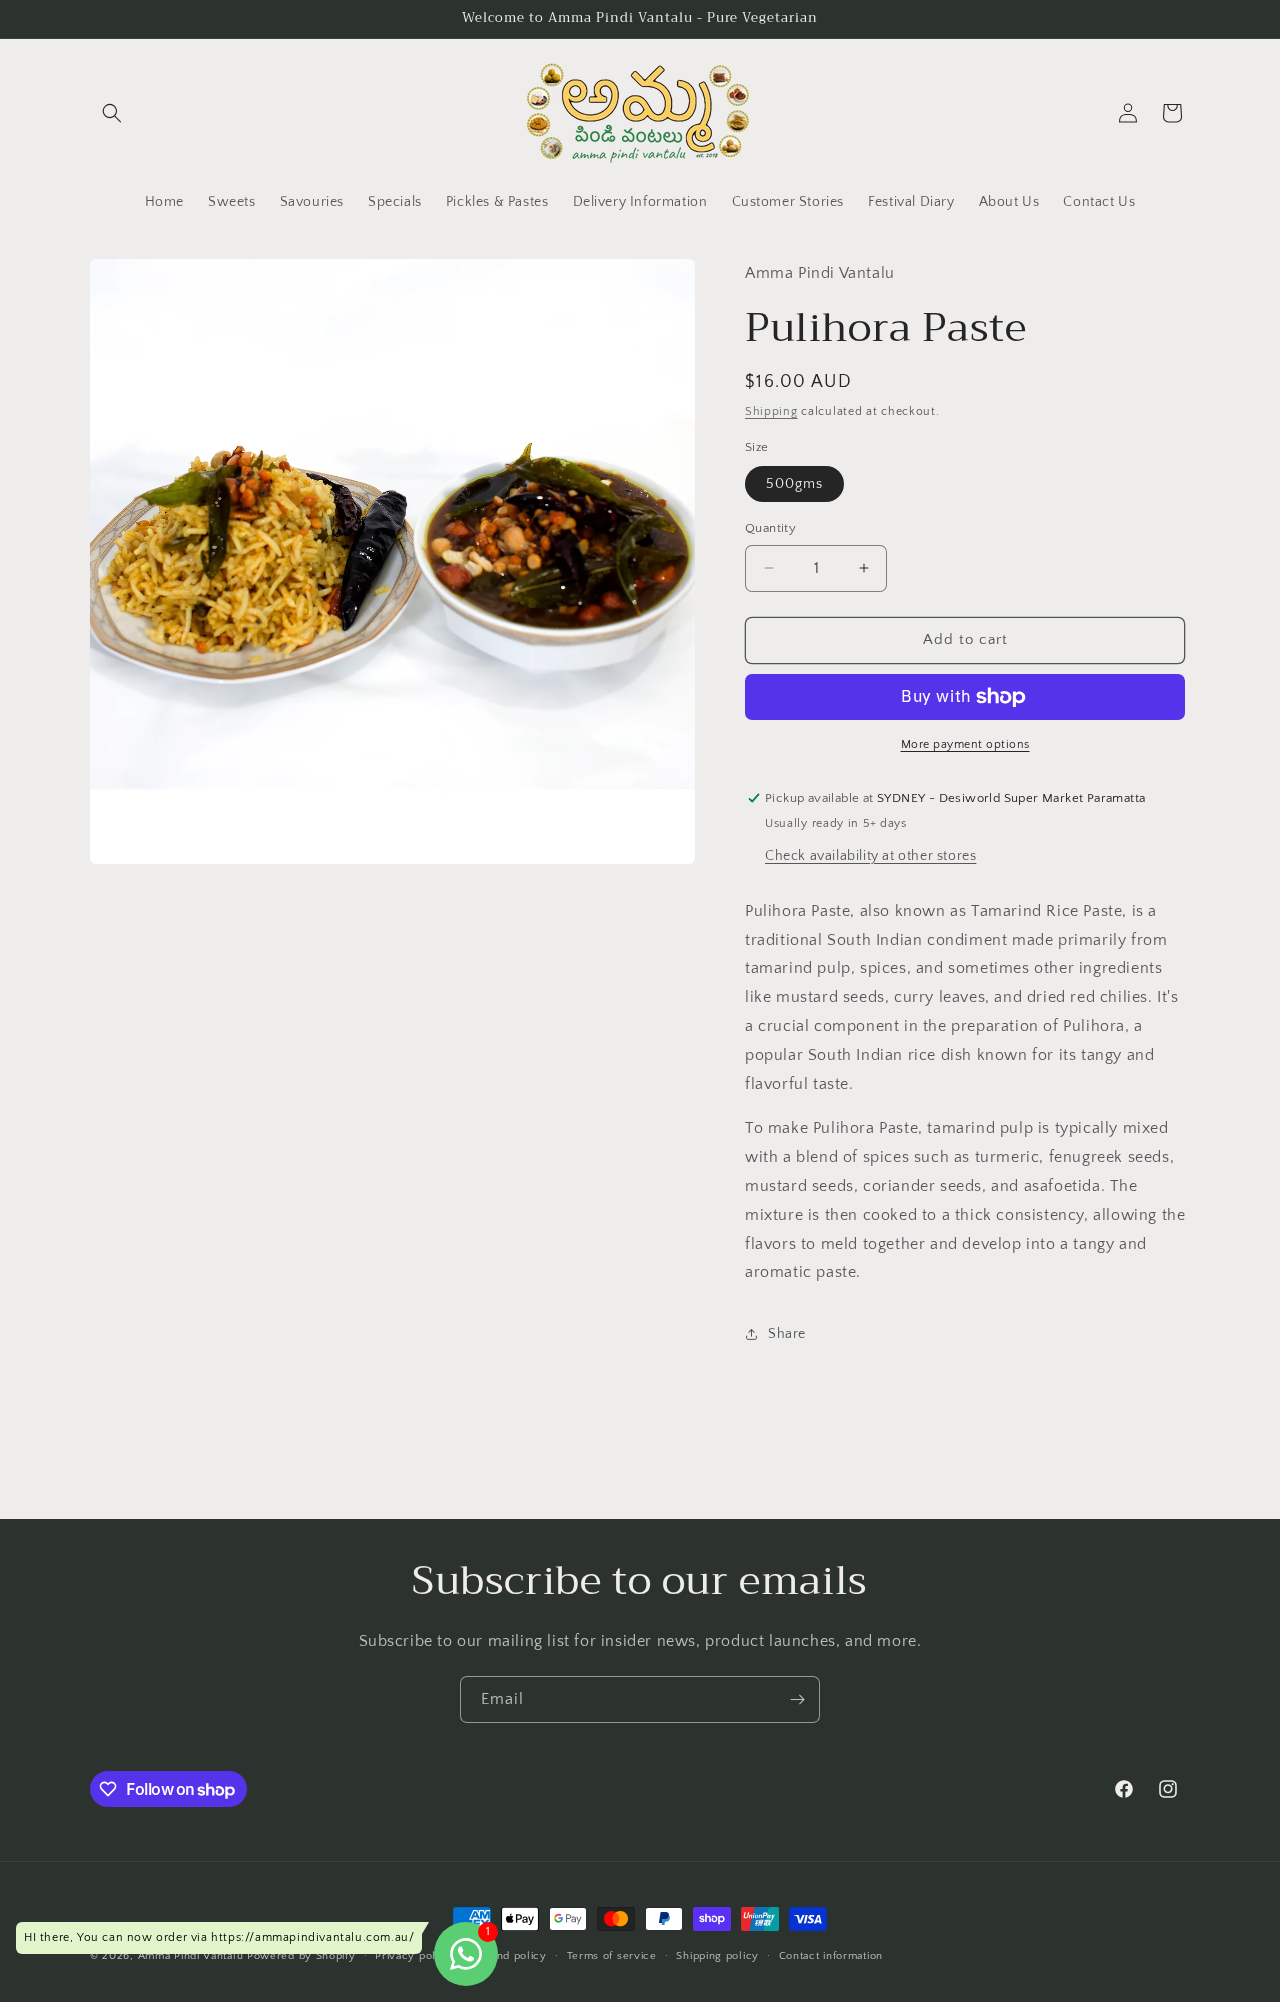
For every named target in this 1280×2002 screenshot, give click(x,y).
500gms (794, 484)
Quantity (770, 528)
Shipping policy (717, 1956)
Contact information (831, 1956)
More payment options (965, 744)
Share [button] (787, 1334)
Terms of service (612, 1956)
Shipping (771, 411)
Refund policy (509, 1956)
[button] (112, 113)
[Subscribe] (797, 1699)
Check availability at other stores (870, 856)
